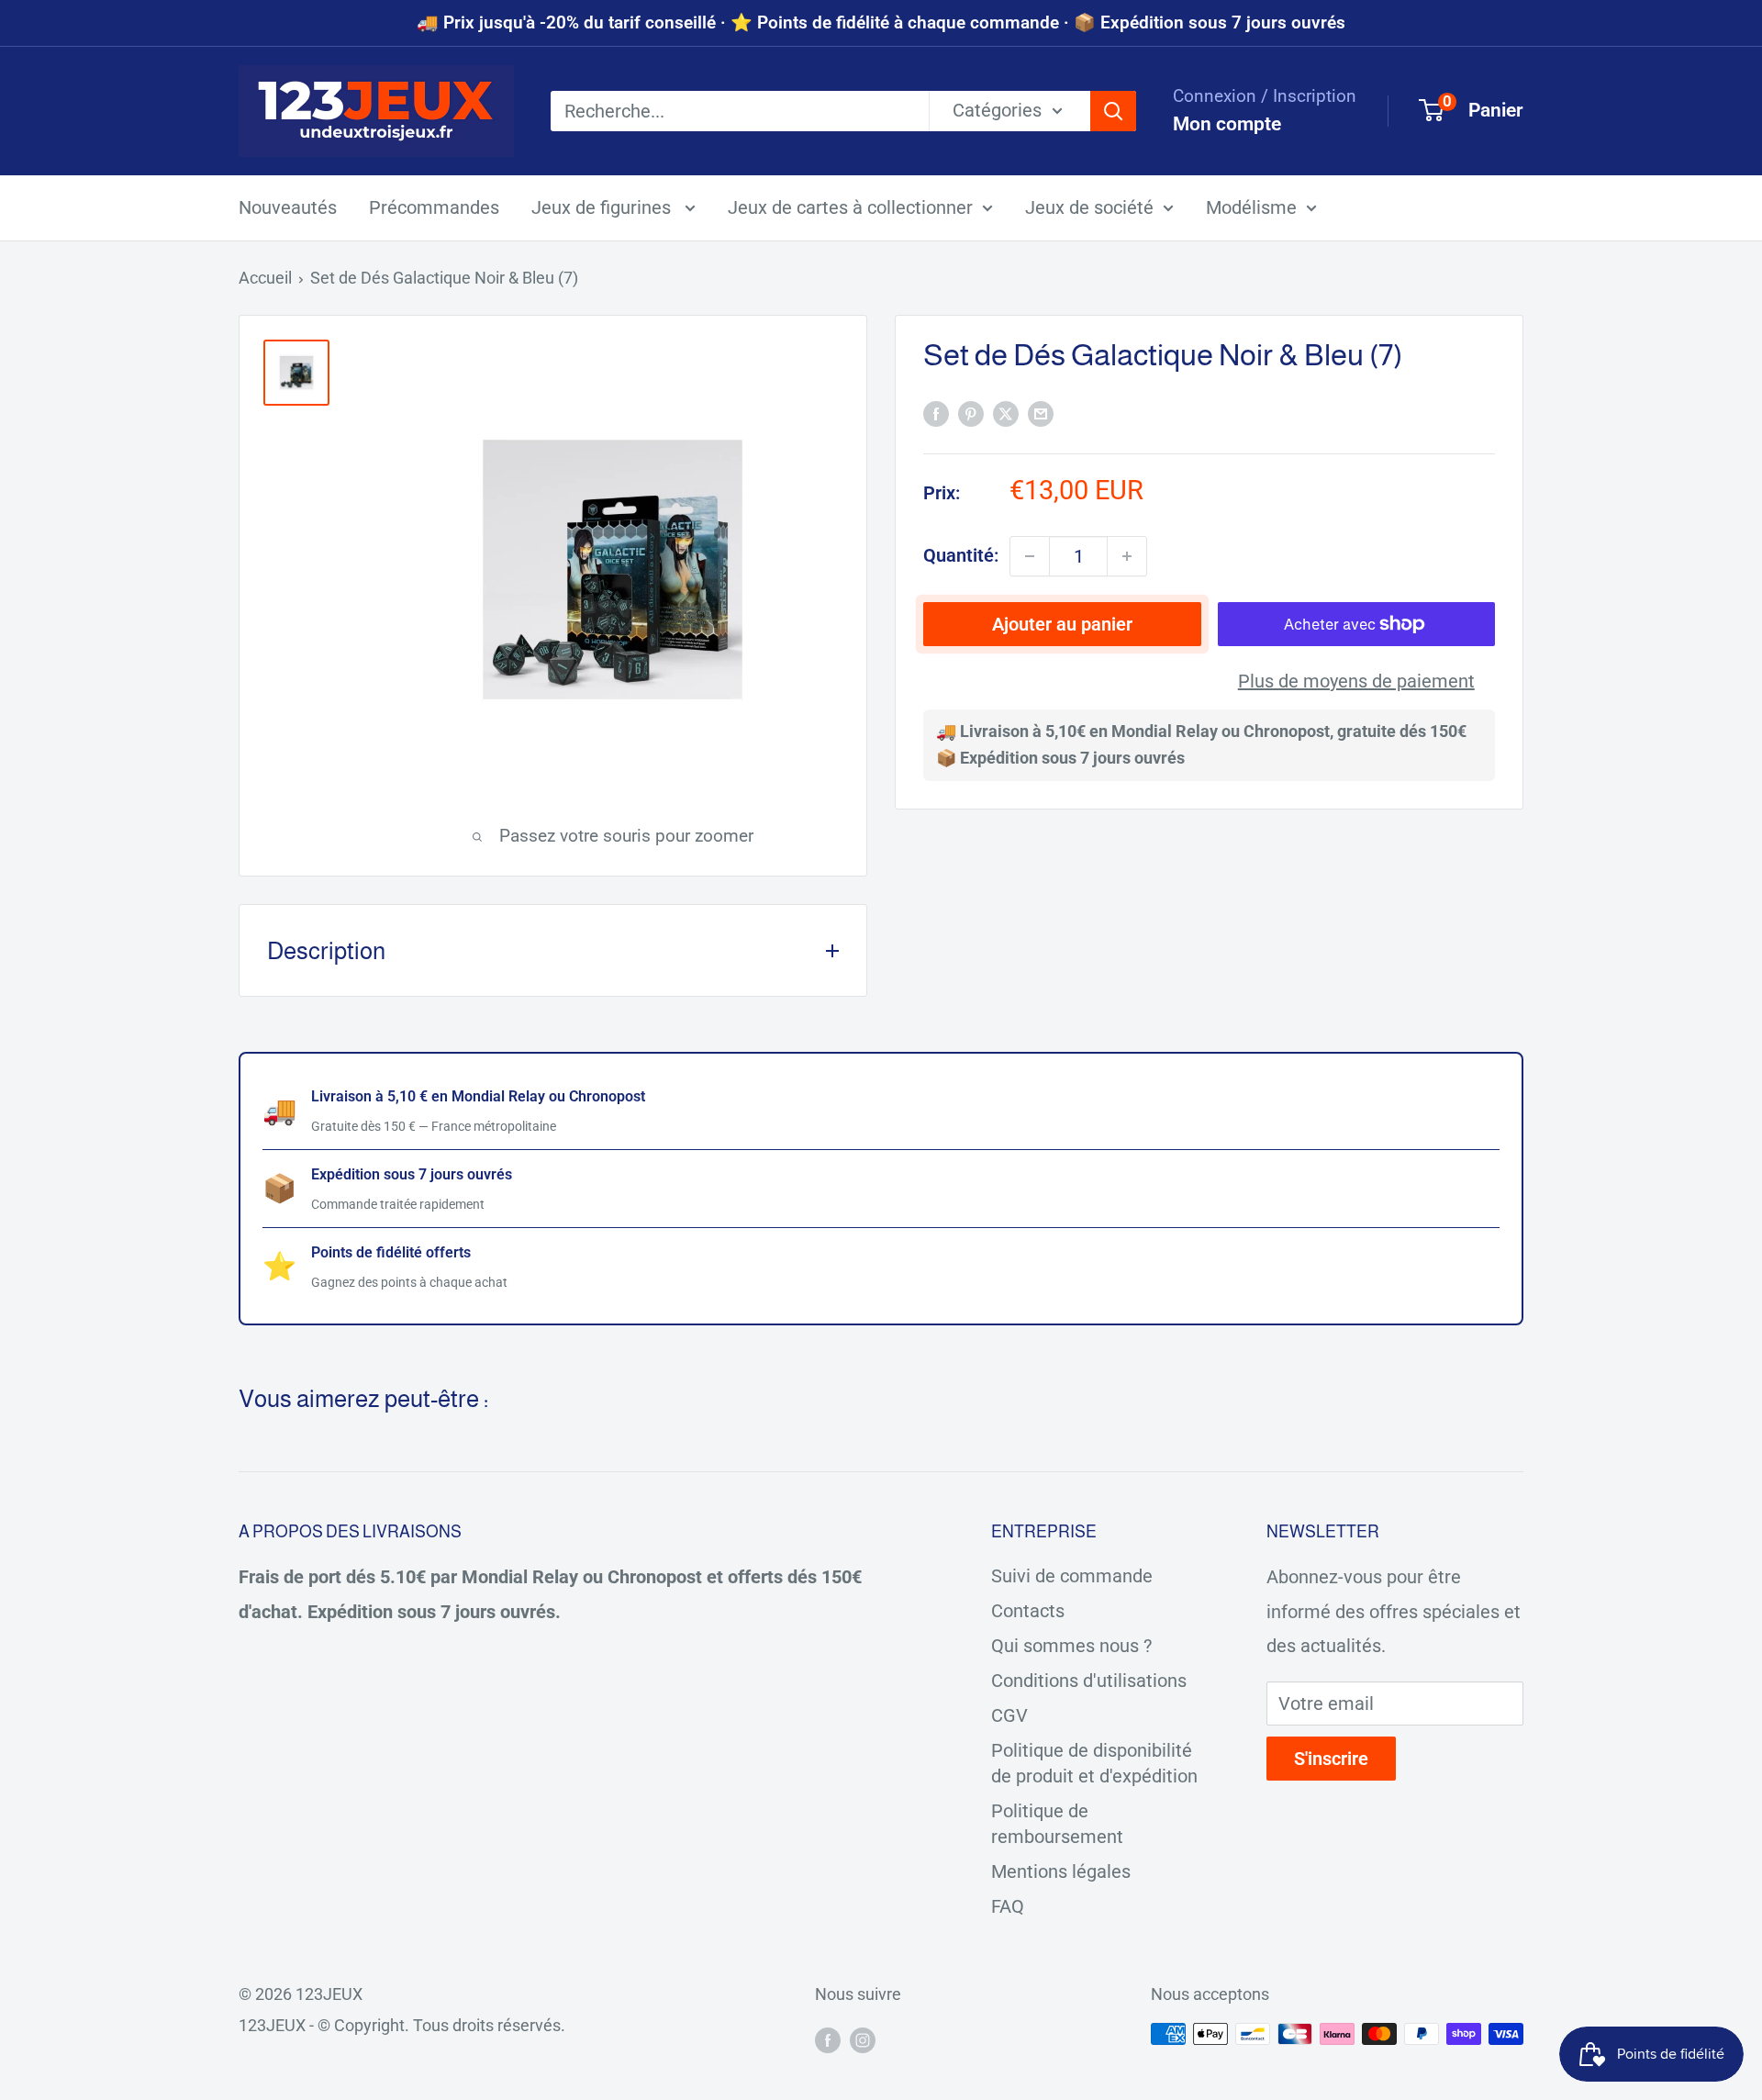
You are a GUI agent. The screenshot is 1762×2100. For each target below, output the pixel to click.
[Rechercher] (1113, 111)
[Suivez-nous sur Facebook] (828, 2039)
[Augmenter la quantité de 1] (1127, 556)
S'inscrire (1331, 1759)
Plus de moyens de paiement (1356, 681)
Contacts (1028, 1611)
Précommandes (434, 207)
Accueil (265, 278)
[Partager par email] (1041, 413)
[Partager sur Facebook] (936, 413)
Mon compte (1227, 124)
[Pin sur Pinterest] (971, 413)
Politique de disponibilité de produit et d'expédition (1094, 1763)
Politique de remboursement (1057, 1824)
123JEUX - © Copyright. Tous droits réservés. (402, 2025)
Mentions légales (1061, 1871)
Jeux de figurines (603, 207)
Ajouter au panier (1062, 624)
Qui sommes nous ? (1071, 1646)
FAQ (1008, 1906)
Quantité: (961, 555)
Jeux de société (1089, 207)
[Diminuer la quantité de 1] (1030, 556)
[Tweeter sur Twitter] (1006, 413)
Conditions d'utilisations (1089, 1681)
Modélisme (1251, 207)
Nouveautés (288, 207)
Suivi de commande (1072, 1576)
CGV (1009, 1715)
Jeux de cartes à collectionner (850, 207)
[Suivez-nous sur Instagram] (863, 2039)
